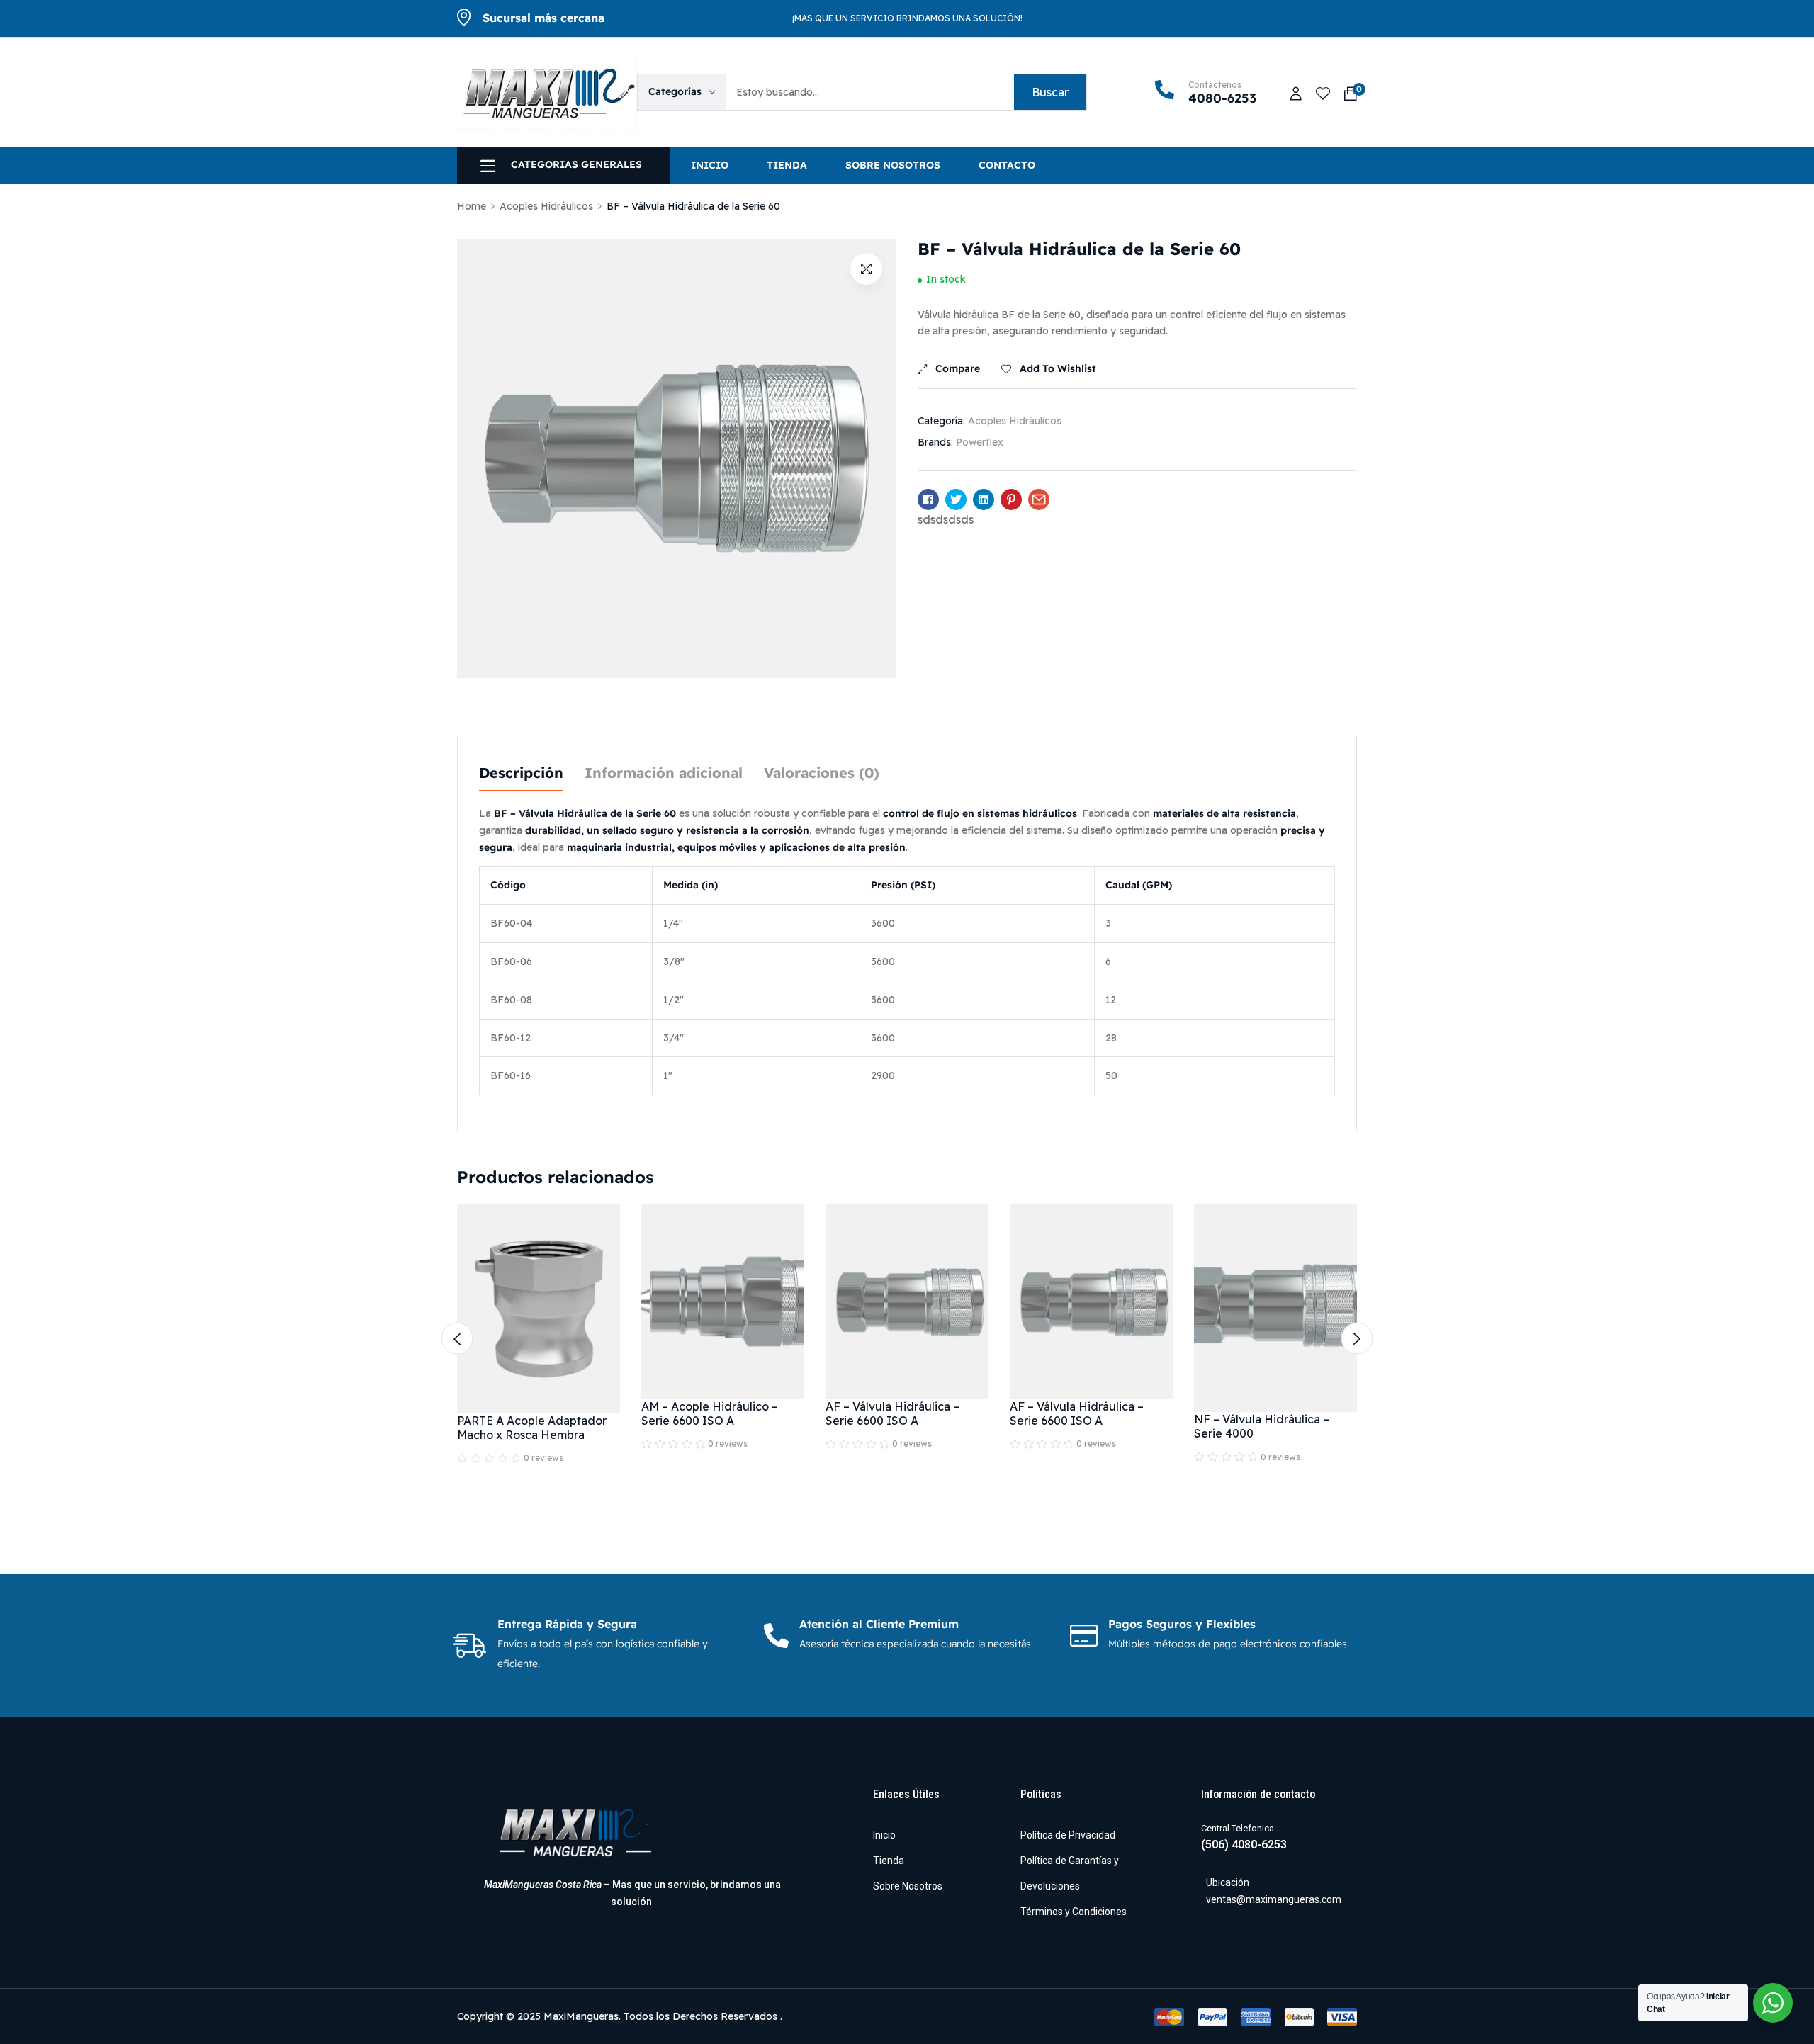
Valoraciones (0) (822, 774)
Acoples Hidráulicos (546, 206)
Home (472, 206)
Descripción (521, 774)
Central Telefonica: (1239, 1828)
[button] (866, 269)
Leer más (539, 1460)
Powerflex (980, 442)
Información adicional (664, 774)
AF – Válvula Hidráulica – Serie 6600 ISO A (892, 1413)
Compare (958, 369)
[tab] (521, 774)
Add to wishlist (1058, 369)
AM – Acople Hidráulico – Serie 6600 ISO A (710, 1413)
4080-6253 (1222, 99)
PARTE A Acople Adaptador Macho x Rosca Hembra (532, 1428)
